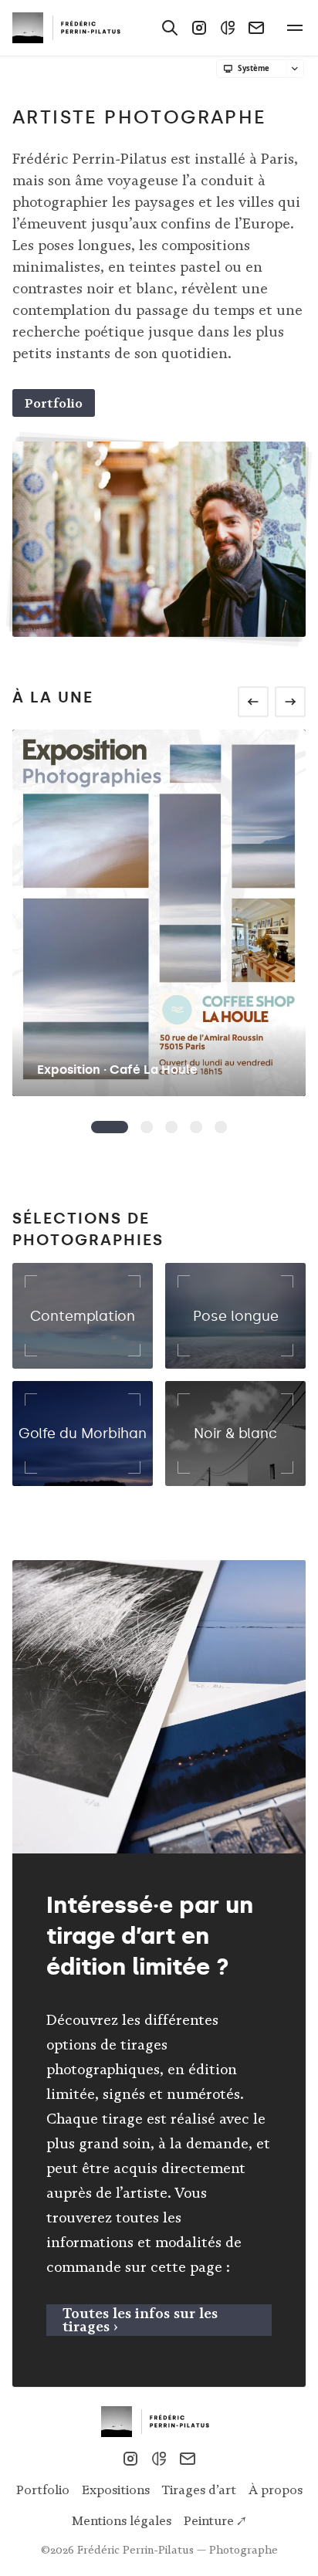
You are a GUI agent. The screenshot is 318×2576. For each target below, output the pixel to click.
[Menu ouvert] (295, 28)
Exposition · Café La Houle (117, 1070)
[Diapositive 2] (171, 1127)
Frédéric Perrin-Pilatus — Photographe (178, 2550)
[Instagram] (199, 28)
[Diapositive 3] (196, 1127)
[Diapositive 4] (221, 1127)
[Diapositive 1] (147, 1127)
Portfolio (54, 403)
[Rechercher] (170, 28)
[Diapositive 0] (110, 1127)
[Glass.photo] (228, 28)
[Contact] (256, 28)
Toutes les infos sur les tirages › (140, 2320)
